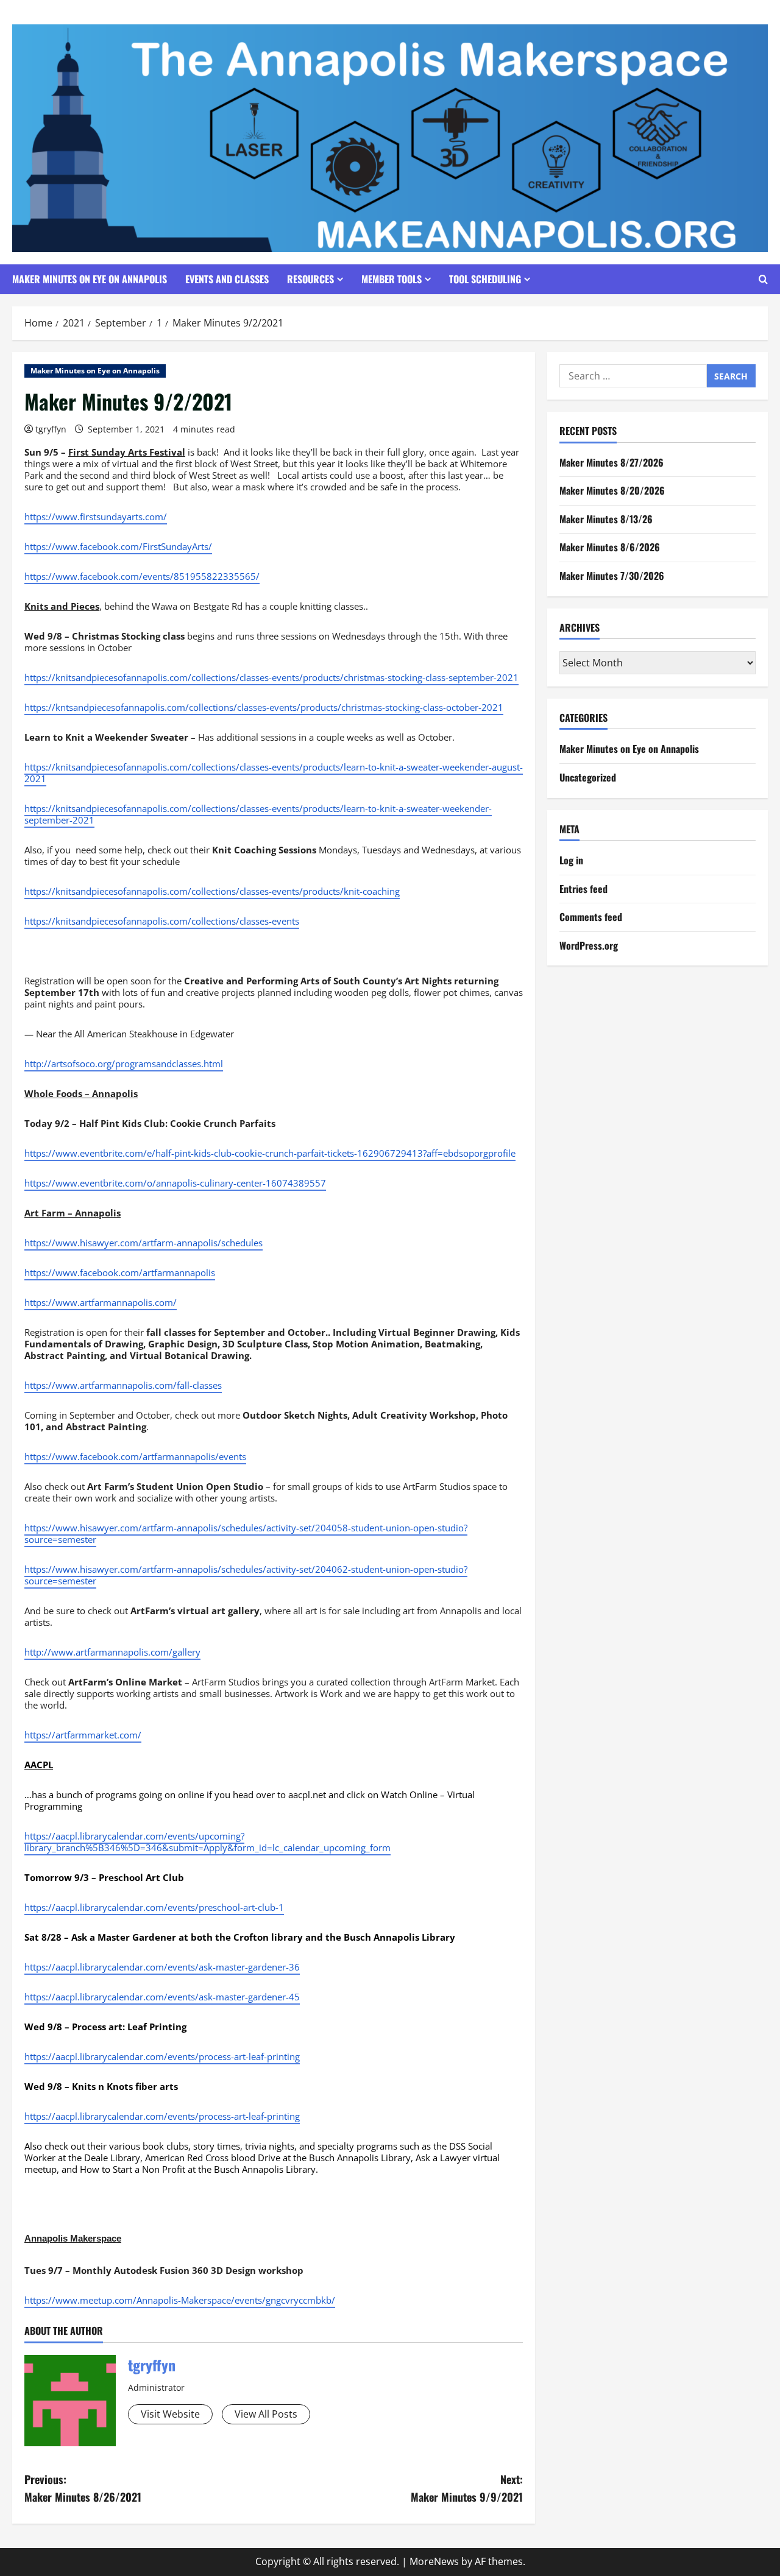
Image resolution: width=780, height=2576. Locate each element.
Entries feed (583, 889)
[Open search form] (763, 279)
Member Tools (392, 279)
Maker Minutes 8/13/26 (606, 519)
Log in (571, 860)
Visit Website (170, 2414)
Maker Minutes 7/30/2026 (612, 576)
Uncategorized (588, 777)
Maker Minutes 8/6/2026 (610, 548)
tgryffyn (51, 429)
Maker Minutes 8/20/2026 (612, 490)
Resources (310, 279)
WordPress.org (589, 945)
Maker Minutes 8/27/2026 (612, 462)
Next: (467, 2488)
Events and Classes (227, 279)
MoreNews (434, 2561)
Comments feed (591, 917)
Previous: (83, 2488)
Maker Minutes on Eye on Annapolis (90, 279)
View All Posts (266, 2414)
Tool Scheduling (485, 279)
